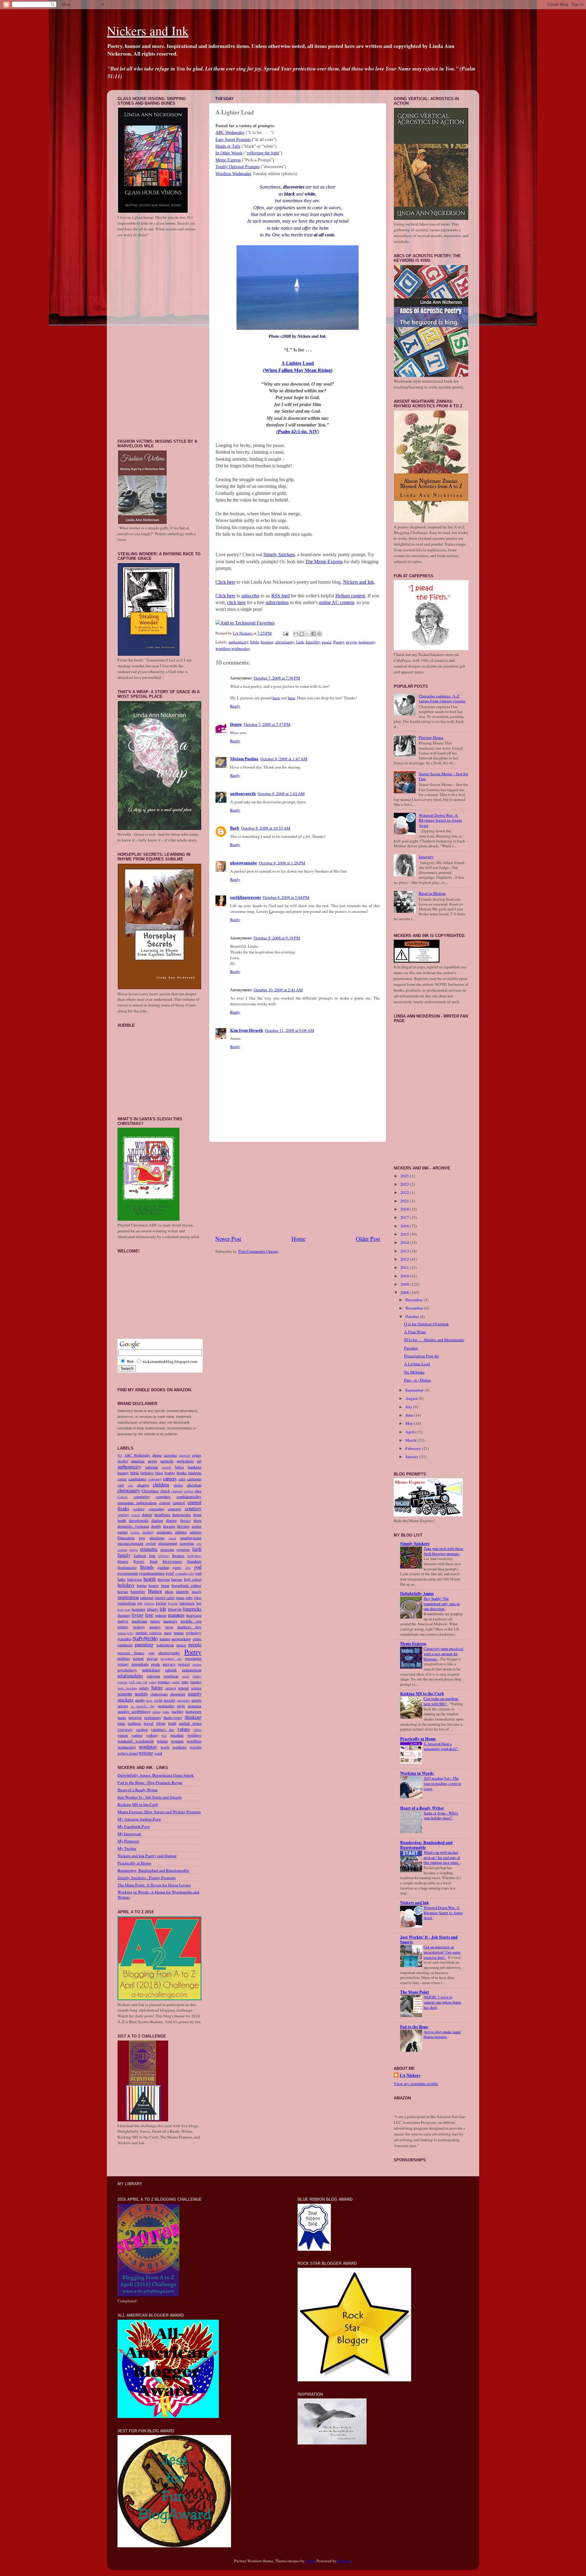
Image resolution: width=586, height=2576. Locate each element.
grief (170, 1573)
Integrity (426, 857)
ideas (169, 1591)
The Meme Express (324, 562)
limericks (192, 1609)
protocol (184, 1664)
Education (126, 1538)
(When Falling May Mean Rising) (298, 370)
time (121, 1723)
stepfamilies (166, 1706)
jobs (189, 1598)
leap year (124, 1609)
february (164, 1556)
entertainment (168, 1543)
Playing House (431, 737)
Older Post (368, 1239)
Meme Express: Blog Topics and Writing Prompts (159, 1812)
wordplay (148, 1747)
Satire (157, 1688)
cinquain (177, 1491)
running (196, 1682)
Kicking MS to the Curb (138, 1804)
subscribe (250, 596)
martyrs (123, 1621)
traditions (135, 1723)
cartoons (194, 1479)
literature (124, 1615)
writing (146, 1753)
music (179, 1633)
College (123, 1497)
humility (313, 642)
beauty (123, 1473)
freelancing (127, 1567)
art (199, 1461)
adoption (184, 1455)
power (138, 1658)
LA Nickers (410, 2075)
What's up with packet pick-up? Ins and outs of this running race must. (442, 1857)
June (410, 1415)
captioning (155, 1479)
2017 (405, 1217)
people (195, 1645)
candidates (137, 1479)
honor (154, 1585)
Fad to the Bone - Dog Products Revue (150, 1782)
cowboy (123, 1515)
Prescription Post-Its (421, 1356)
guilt (198, 1573)
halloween (135, 1579)
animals (167, 1461)
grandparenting (152, 1573)
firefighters (194, 1556)
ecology (148, 1532)
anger (152, 1461)
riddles (197, 1676)
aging (197, 1455)
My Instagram (129, 1834)
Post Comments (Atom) (259, 1251)
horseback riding (186, 1585)
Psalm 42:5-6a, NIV (298, 432)
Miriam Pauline (244, 759)
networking (181, 1639)
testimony (367, 642)
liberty (153, 1609)
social (158, 1700)
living (137, 1615)
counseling (156, 1509)
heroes (177, 1579)
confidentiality (189, 1497)
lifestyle (175, 1609)
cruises (136, 1515)
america (138, 1461)
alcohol (123, 1461)
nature (165, 1639)
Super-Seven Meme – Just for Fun (443, 776)
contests (165, 1503)
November (415, 1308)
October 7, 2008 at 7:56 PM (277, 678)
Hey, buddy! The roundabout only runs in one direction (442, 1603)
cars (182, 1479)
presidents (140, 1664)
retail (186, 1676)
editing (181, 1532)
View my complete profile (416, 2084)
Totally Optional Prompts (237, 167)
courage (175, 1509)
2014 (405, 1242)
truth (172, 1723)
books (182, 1473)
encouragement (130, 1543)
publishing (151, 1670)
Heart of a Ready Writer (138, 1790)
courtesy (193, 1508)
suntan (156, 1712)
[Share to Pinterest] (319, 634)
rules (185, 1682)
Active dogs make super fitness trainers (442, 2034)
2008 (405, 1292)
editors (196, 1532)
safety (144, 1688)
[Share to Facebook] (313, 634)
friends (147, 1567)
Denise (236, 724)
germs (177, 1567)
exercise (167, 1549)
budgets (195, 1473)
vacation (142, 1729)
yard (158, 1753)
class (198, 1491)
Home (298, 1239)
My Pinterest (128, 1841)
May (410, 1423)
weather (177, 1735)
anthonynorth (243, 794)
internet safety (165, 1598)
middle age (191, 1621)
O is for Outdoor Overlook (427, 1324)
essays (134, 1550)
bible (255, 642)
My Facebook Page (134, 1826)
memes (155, 1621)
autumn (152, 1467)
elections (157, 1538)
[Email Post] (285, 633)
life (163, 1609)
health (150, 1579)
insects (197, 1591)
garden (163, 1567)
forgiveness (172, 1561)
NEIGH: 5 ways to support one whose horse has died (442, 2002)
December (414, 1300)
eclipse (135, 1532)
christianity (285, 642)
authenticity (239, 642)
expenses (183, 1549)
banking (195, 1467)
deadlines (162, 1515)
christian (194, 1485)
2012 (405, 1259)
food (154, 1561)
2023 (405, 1184)
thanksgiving (173, 1717)
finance (178, 1555)
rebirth (171, 1670)
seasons (125, 1694)
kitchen (161, 1603)
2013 (405, 1251)
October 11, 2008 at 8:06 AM (289, 1030)
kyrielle (173, 1603)
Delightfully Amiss (417, 1594)
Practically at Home (134, 1863)
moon (169, 1627)
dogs (197, 1520)
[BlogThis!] (302, 634)
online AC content (336, 602)
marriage (194, 1615)
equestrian (187, 1543)
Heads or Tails (228, 146)
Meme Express (228, 160)
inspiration (128, 1597)
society (170, 1700)
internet (147, 1598)
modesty (139, 1627)
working (180, 1747)
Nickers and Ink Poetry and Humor (147, 1856)
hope (165, 1585)
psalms (197, 1664)
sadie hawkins (127, 1688)
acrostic (170, 1455)
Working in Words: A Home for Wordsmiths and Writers (158, 1894)
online (197, 1639)
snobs (140, 1700)
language (187, 1603)
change (143, 1485)
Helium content (350, 596)
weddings (194, 1735)
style (181, 1706)
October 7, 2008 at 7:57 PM (267, 724)
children (161, 1485)
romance (164, 1682)
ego (142, 1538)
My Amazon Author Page (139, 1819)
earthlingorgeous (246, 897)
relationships (130, 1676)
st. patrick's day (143, 1706)
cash (121, 1485)
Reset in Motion (432, 893)
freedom (194, 1561)
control (179, 1503)
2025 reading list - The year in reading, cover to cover (442, 1783)
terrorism (135, 1717)
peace (327, 642)
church (165, 1491)
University (125, 1729)
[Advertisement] (298, 1188)
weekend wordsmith (136, 1741)
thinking (193, 1717)
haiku (121, 1579)
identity (183, 1591)
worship (195, 1747)
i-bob (310, 2561)
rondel (176, 1682)
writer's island (128, 1753)
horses (123, 1591)
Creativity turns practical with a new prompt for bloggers (443, 1654)
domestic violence (133, 1526)
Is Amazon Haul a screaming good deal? (441, 1746)
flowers (139, 1561)
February (414, 1448)
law (199, 1603)
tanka (166, 1712)
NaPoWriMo (145, 1638)
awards (166, 1467)
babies (179, 1467)
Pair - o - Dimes (418, 1380)
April (410, 1432)
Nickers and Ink (148, 31)
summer (195, 1706)
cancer (122, 1479)
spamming (184, 1700)
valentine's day (162, 1729)
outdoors (125, 1645)
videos (197, 1730)
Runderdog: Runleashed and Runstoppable (153, 1870)
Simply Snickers (279, 555)
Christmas (150, 1491)
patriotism (165, 1645)
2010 (405, 1276)
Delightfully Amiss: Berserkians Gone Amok (156, 1775)
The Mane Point (415, 1992)
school (183, 1688)
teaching (177, 1711)
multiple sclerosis (149, 1633)
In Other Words (229, 153)
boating (267, 642)
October (413, 1317)
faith (300, 642)
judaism (149, 1603)
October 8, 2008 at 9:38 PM (277, 938)
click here (236, 602)
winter (162, 1741)
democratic (182, 1515)
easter (197, 1526)
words (165, 1747)
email (172, 1538)
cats (130, 1485)
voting (137, 1735)
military (123, 1627)
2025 (405, 1176)
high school (193, 1579)
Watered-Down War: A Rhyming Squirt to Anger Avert (440, 820)
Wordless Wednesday (233, 174)
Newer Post (228, 1239)
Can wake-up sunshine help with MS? (441, 1701)
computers (163, 1497)
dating (147, 1515)
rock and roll (138, 1682)
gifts (188, 1568)
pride (156, 1664)
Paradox (411, 1348)
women (177, 1741)
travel (149, 1723)
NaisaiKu (124, 1639)
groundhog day (185, 1573)
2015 (405, 1234)
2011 (405, 1267)
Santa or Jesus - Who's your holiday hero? (441, 1816)
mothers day (189, 1627)
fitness (123, 1561)
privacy (169, 1664)
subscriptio (276, 602)
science (196, 1688)
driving (183, 1526)
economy (165, 1532)
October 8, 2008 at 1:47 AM (284, 759)
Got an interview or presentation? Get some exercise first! (442, 1952)
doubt (156, 1526)
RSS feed (280, 596)
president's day (171, 1659)
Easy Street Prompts (233, 140)
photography (169, 1653)
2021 (405, 1201)
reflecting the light (263, 153)
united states (190, 1723)
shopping (178, 1694)
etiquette (149, 1549)
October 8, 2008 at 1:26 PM (282, 863)
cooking (139, 1509)
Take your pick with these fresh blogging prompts (443, 1551)
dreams (169, 1526)
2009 (405, 1284)
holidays (126, 1585)
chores (178, 1485)
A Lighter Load (298, 363)
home (142, 1585)
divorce (185, 1520)
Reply (235, 706)
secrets (141, 1694)
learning (139, 1609)
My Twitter (127, 1848)
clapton (188, 1491)
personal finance (131, 1653)
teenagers (194, 1711)
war (164, 1735)
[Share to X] (308, 634)
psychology (127, 1670)
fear (152, 1555)
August (412, 1398)
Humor (155, 1591)
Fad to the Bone (414, 2027)
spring (123, 1706)
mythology (194, 1633)
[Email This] (296, 634)
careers (170, 1479)
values (184, 1729)
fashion (140, 1555)
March (411, 1440)
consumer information (137, 1503)
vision (123, 1735)
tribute (161, 1723)
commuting (142, 1497)
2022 (405, 1192)
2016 (405, 1226)
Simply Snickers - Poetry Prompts (146, 1878)
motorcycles (125, 1633)
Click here (225, 582)
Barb (235, 828)
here (276, 698)
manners (176, 1615)
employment (191, 1538)
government (128, 1573)
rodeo (153, 1682)
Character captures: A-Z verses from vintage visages (442, 698)
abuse (157, 1455)
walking (152, 1735)
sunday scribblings (134, 1711)
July (409, 1407)
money (155, 1627)
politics (124, 1658)
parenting (144, 1645)
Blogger (344, 2561)
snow (149, 1700)
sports (196, 1700)
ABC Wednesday (230, 133)
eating (123, 1532)
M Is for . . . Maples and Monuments (434, 1340)
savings (171, 1688)
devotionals (139, 1520)
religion (154, 1676)
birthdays (147, 1473)
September (415, 1390)
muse (168, 1633)
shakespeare (159, 1694)
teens (122, 1717)
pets (152, 1653)
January (412, 1457)
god (198, 1567)
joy (140, 1603)
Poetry (339, 642)
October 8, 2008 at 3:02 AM (281, 794)
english (151, 1543)
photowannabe (244, 863)
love (149, 1615)
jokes (198, 1598)
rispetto (122, 1682)
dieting (157, 1520)
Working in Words (417, 1773)
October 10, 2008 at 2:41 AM (278, 990)
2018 (405, 1209)
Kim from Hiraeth (247, 1030)
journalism (127, 1603)
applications (185, 1461)
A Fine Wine (415, 1332)
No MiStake (414, 1372)
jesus (180, 1598)
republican (171, 1676)
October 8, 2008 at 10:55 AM (266, 828)
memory (170, 1621)
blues (159, 1473)
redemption (192, 1670)
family (124, 1555)
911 (120, 1455)
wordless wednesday (233, 648)
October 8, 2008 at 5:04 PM (286, 897)
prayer (351, 642)
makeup (161, 1615)
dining (172, 1520)
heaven (164, 1579)
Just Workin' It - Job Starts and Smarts (150, 1797)
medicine (139, 1621)
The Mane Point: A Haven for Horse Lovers (154, 1885)
